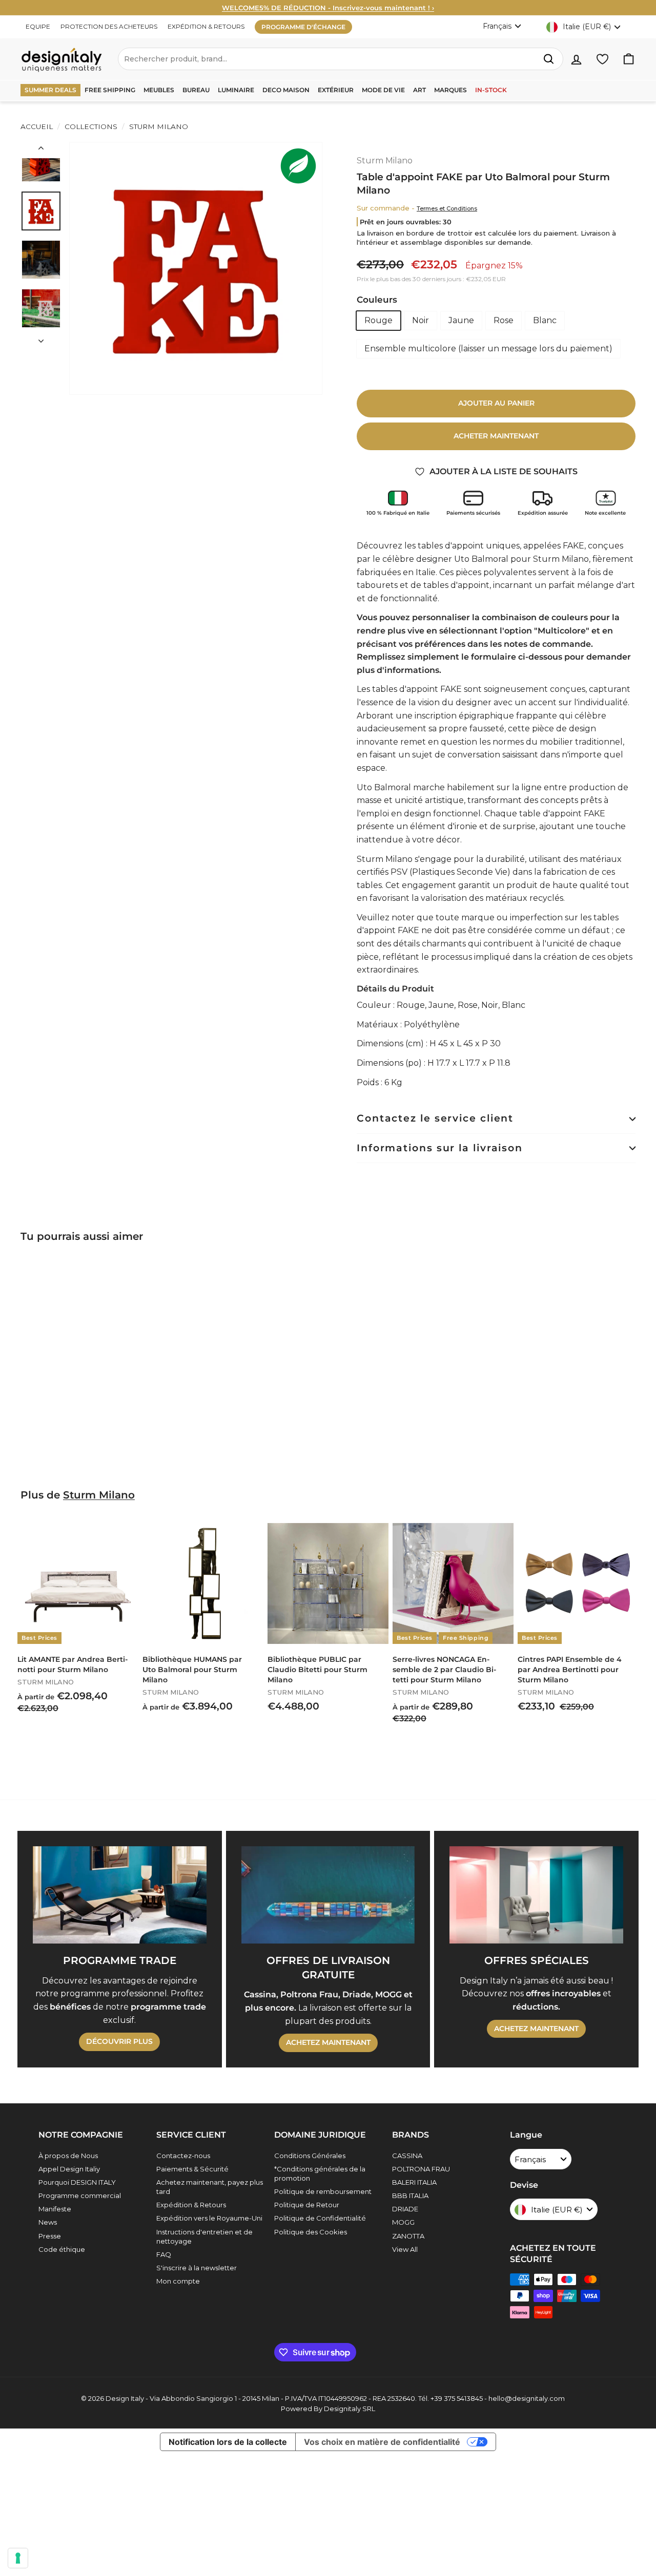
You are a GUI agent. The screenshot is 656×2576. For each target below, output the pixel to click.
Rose (504, 320)
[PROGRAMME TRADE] (120, 1895)
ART (419, 90)
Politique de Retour (307, 2205)
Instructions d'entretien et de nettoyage (204, 2236)
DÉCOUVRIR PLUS (119, 2041)
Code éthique (62, 2249)
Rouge (378, 320)
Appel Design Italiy (69, 2169)
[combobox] (341, 59)
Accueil (37, 126)
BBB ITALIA (410, 2195)
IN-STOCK (491, 90)
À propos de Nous (68, 2156)
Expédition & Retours (191, 2205)
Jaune (461, 320)
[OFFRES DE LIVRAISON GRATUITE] (328, 1895)
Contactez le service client (435, 1118)
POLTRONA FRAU (421, 2169)
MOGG (403, 2222)
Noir (421, 320)
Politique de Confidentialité (320, 2218)
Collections (91, 126)
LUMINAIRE (236, 90)
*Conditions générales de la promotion (320, 2173)
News (48, 2222)
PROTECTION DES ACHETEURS (109, 26)
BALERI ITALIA (414, 2182)
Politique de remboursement (323, 2191)
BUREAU (196, 90)
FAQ (164, 2254)
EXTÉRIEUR (336, 90)
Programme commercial (80, 2195)
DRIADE (405, 2209)
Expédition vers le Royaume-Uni (209, 2218)
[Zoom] (196, 268)
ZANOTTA (408, 2236)
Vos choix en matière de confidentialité (382, 2442)
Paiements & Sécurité (192, 2169)
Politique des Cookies (311, 2232)
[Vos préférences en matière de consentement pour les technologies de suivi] (18, 2558)
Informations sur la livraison (440, 1148)
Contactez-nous (183, 2156)
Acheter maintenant (496, 436)
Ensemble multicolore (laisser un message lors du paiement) (488, 349)
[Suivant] (41, 338)
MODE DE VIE (383, 90)
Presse (50, 2236)
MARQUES (450, 90)
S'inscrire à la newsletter (197, 2268)
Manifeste (55, 2209)
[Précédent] (41, 150)
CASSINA (407, 2156)
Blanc (545, 320)
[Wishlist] (602, 59)
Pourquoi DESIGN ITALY (77, 2182)
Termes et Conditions (447, 208)
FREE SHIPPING (110, 90)
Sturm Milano (158, 126)
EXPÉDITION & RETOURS (206, 26)
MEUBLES (159, 90)
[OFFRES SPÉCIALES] (536, 1895)
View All (405, 2249)
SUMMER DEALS (50, 90)
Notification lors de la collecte (228, 2442)
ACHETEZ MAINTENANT (328, 2042)
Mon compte (178, 2281)
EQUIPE (38, 26)
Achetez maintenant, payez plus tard (210, 2187)
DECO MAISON (286, 90)
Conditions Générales (310, 2156)
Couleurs (377, 300)
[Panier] (629, 59)
